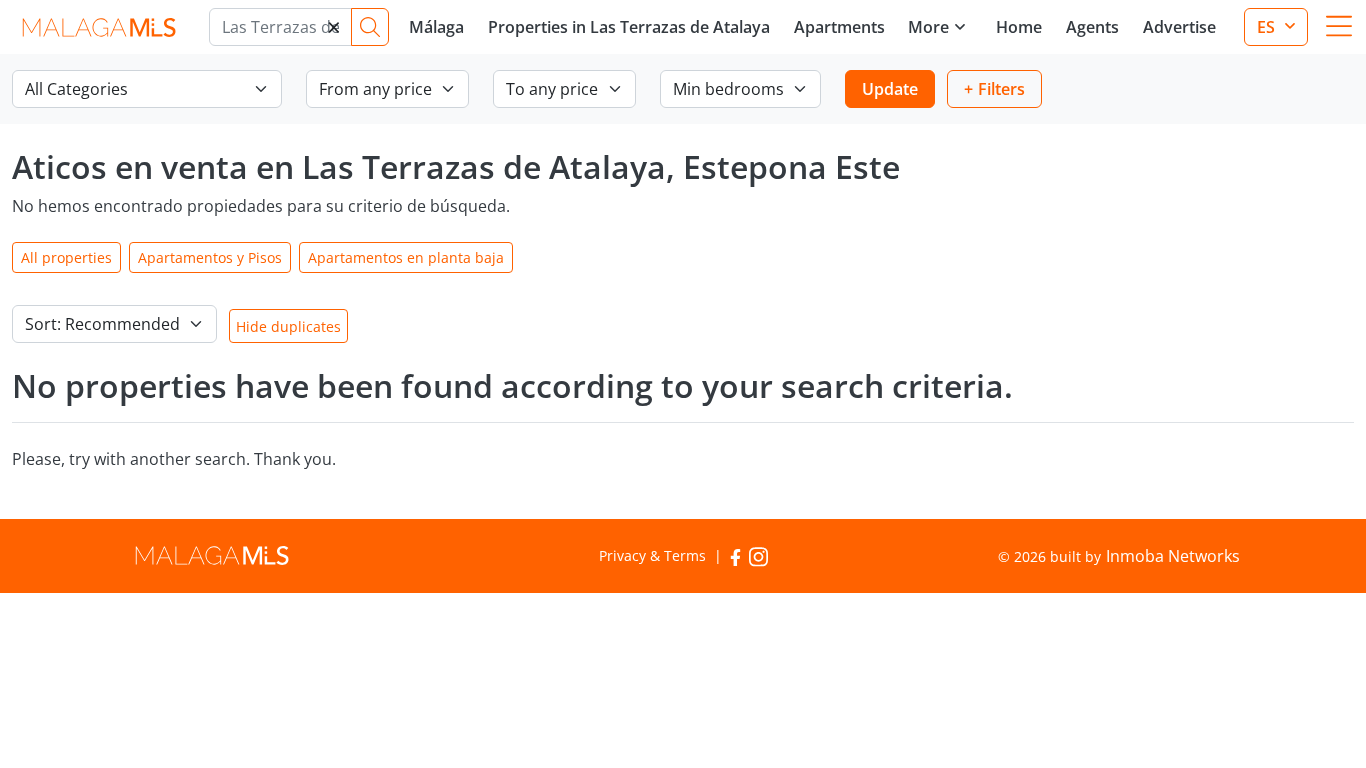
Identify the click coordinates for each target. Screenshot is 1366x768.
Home (1019, 27)
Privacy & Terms (652, 555)
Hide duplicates (288, 326)
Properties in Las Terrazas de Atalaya (629, 27)
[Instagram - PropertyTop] (758, 555)
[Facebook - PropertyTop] (735, 555)
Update (890, 89)
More (928, 27)
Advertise (1179, 27)
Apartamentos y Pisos (210, 257)
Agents (1092, 27)
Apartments (839, 27)
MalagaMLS (98, 27)
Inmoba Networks (1173, 556)
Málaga (436, 27)
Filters (1001, 89)
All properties (66, 257)
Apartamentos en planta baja (406, 257)
